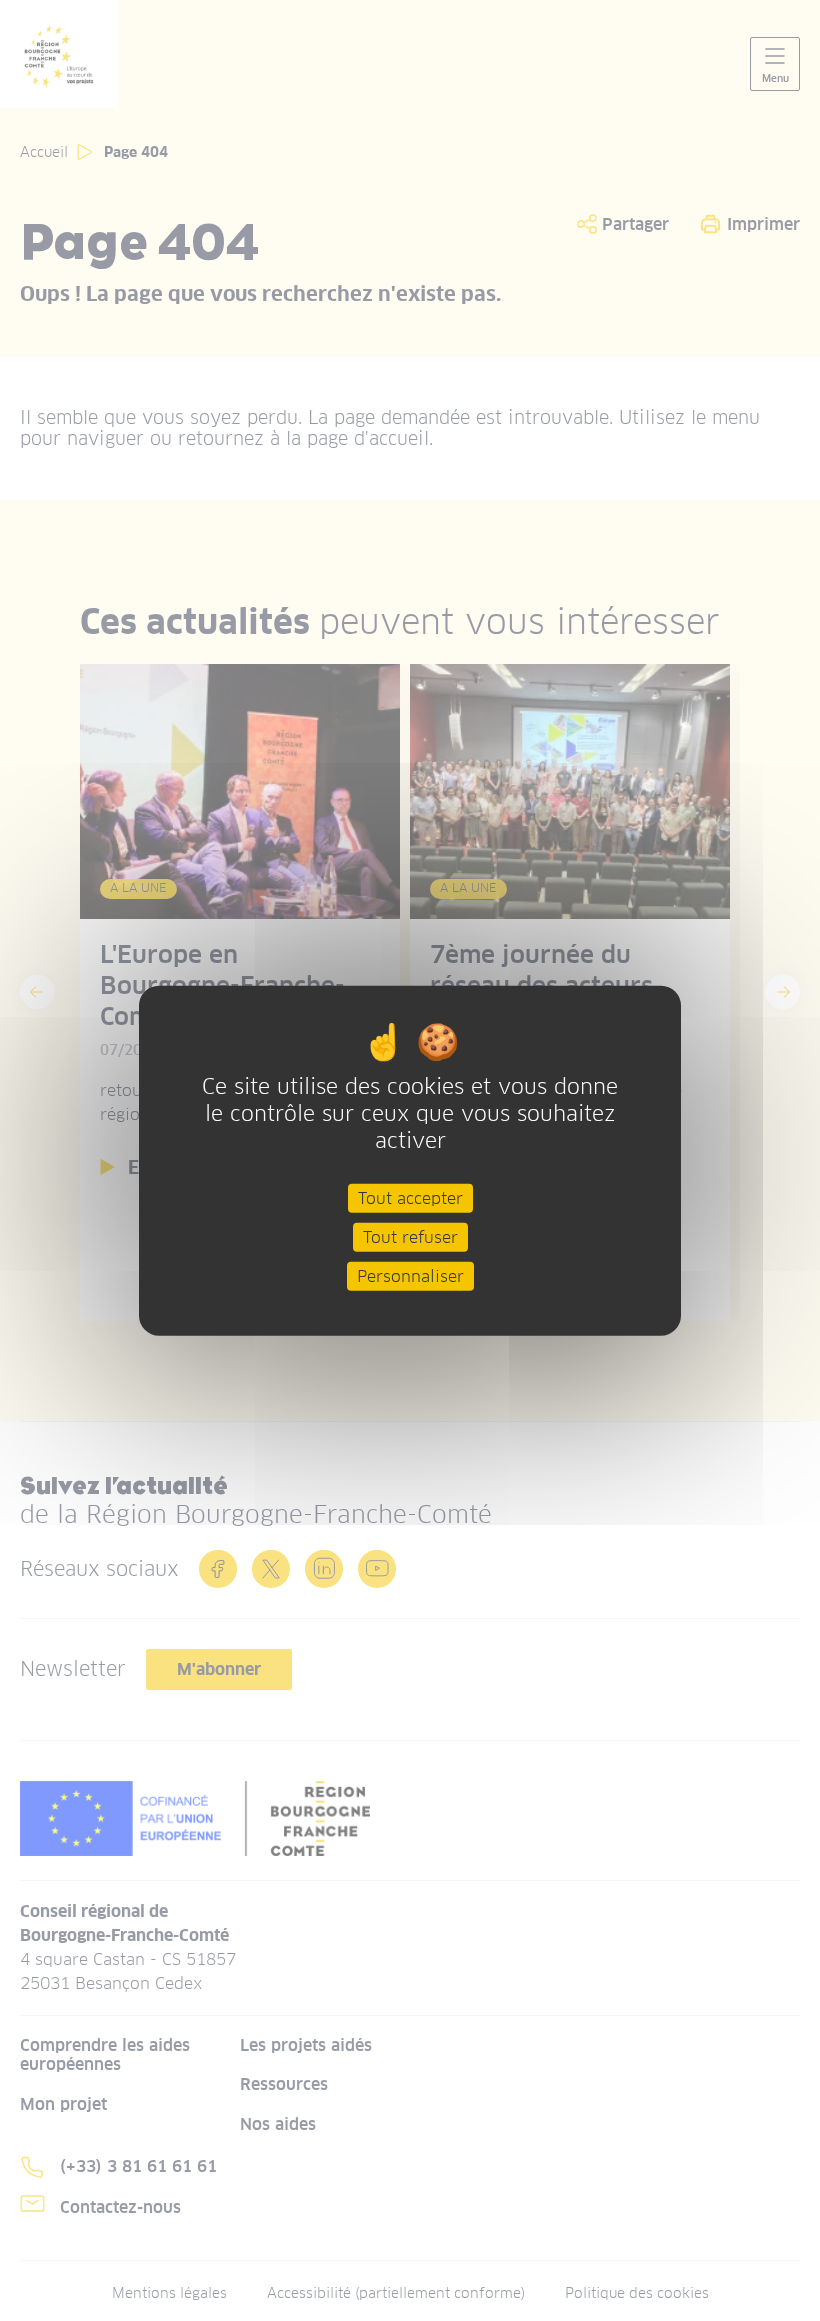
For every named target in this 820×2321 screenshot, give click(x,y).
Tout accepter (410, 1197)
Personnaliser (410, 1276)
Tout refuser (410, 1236)
